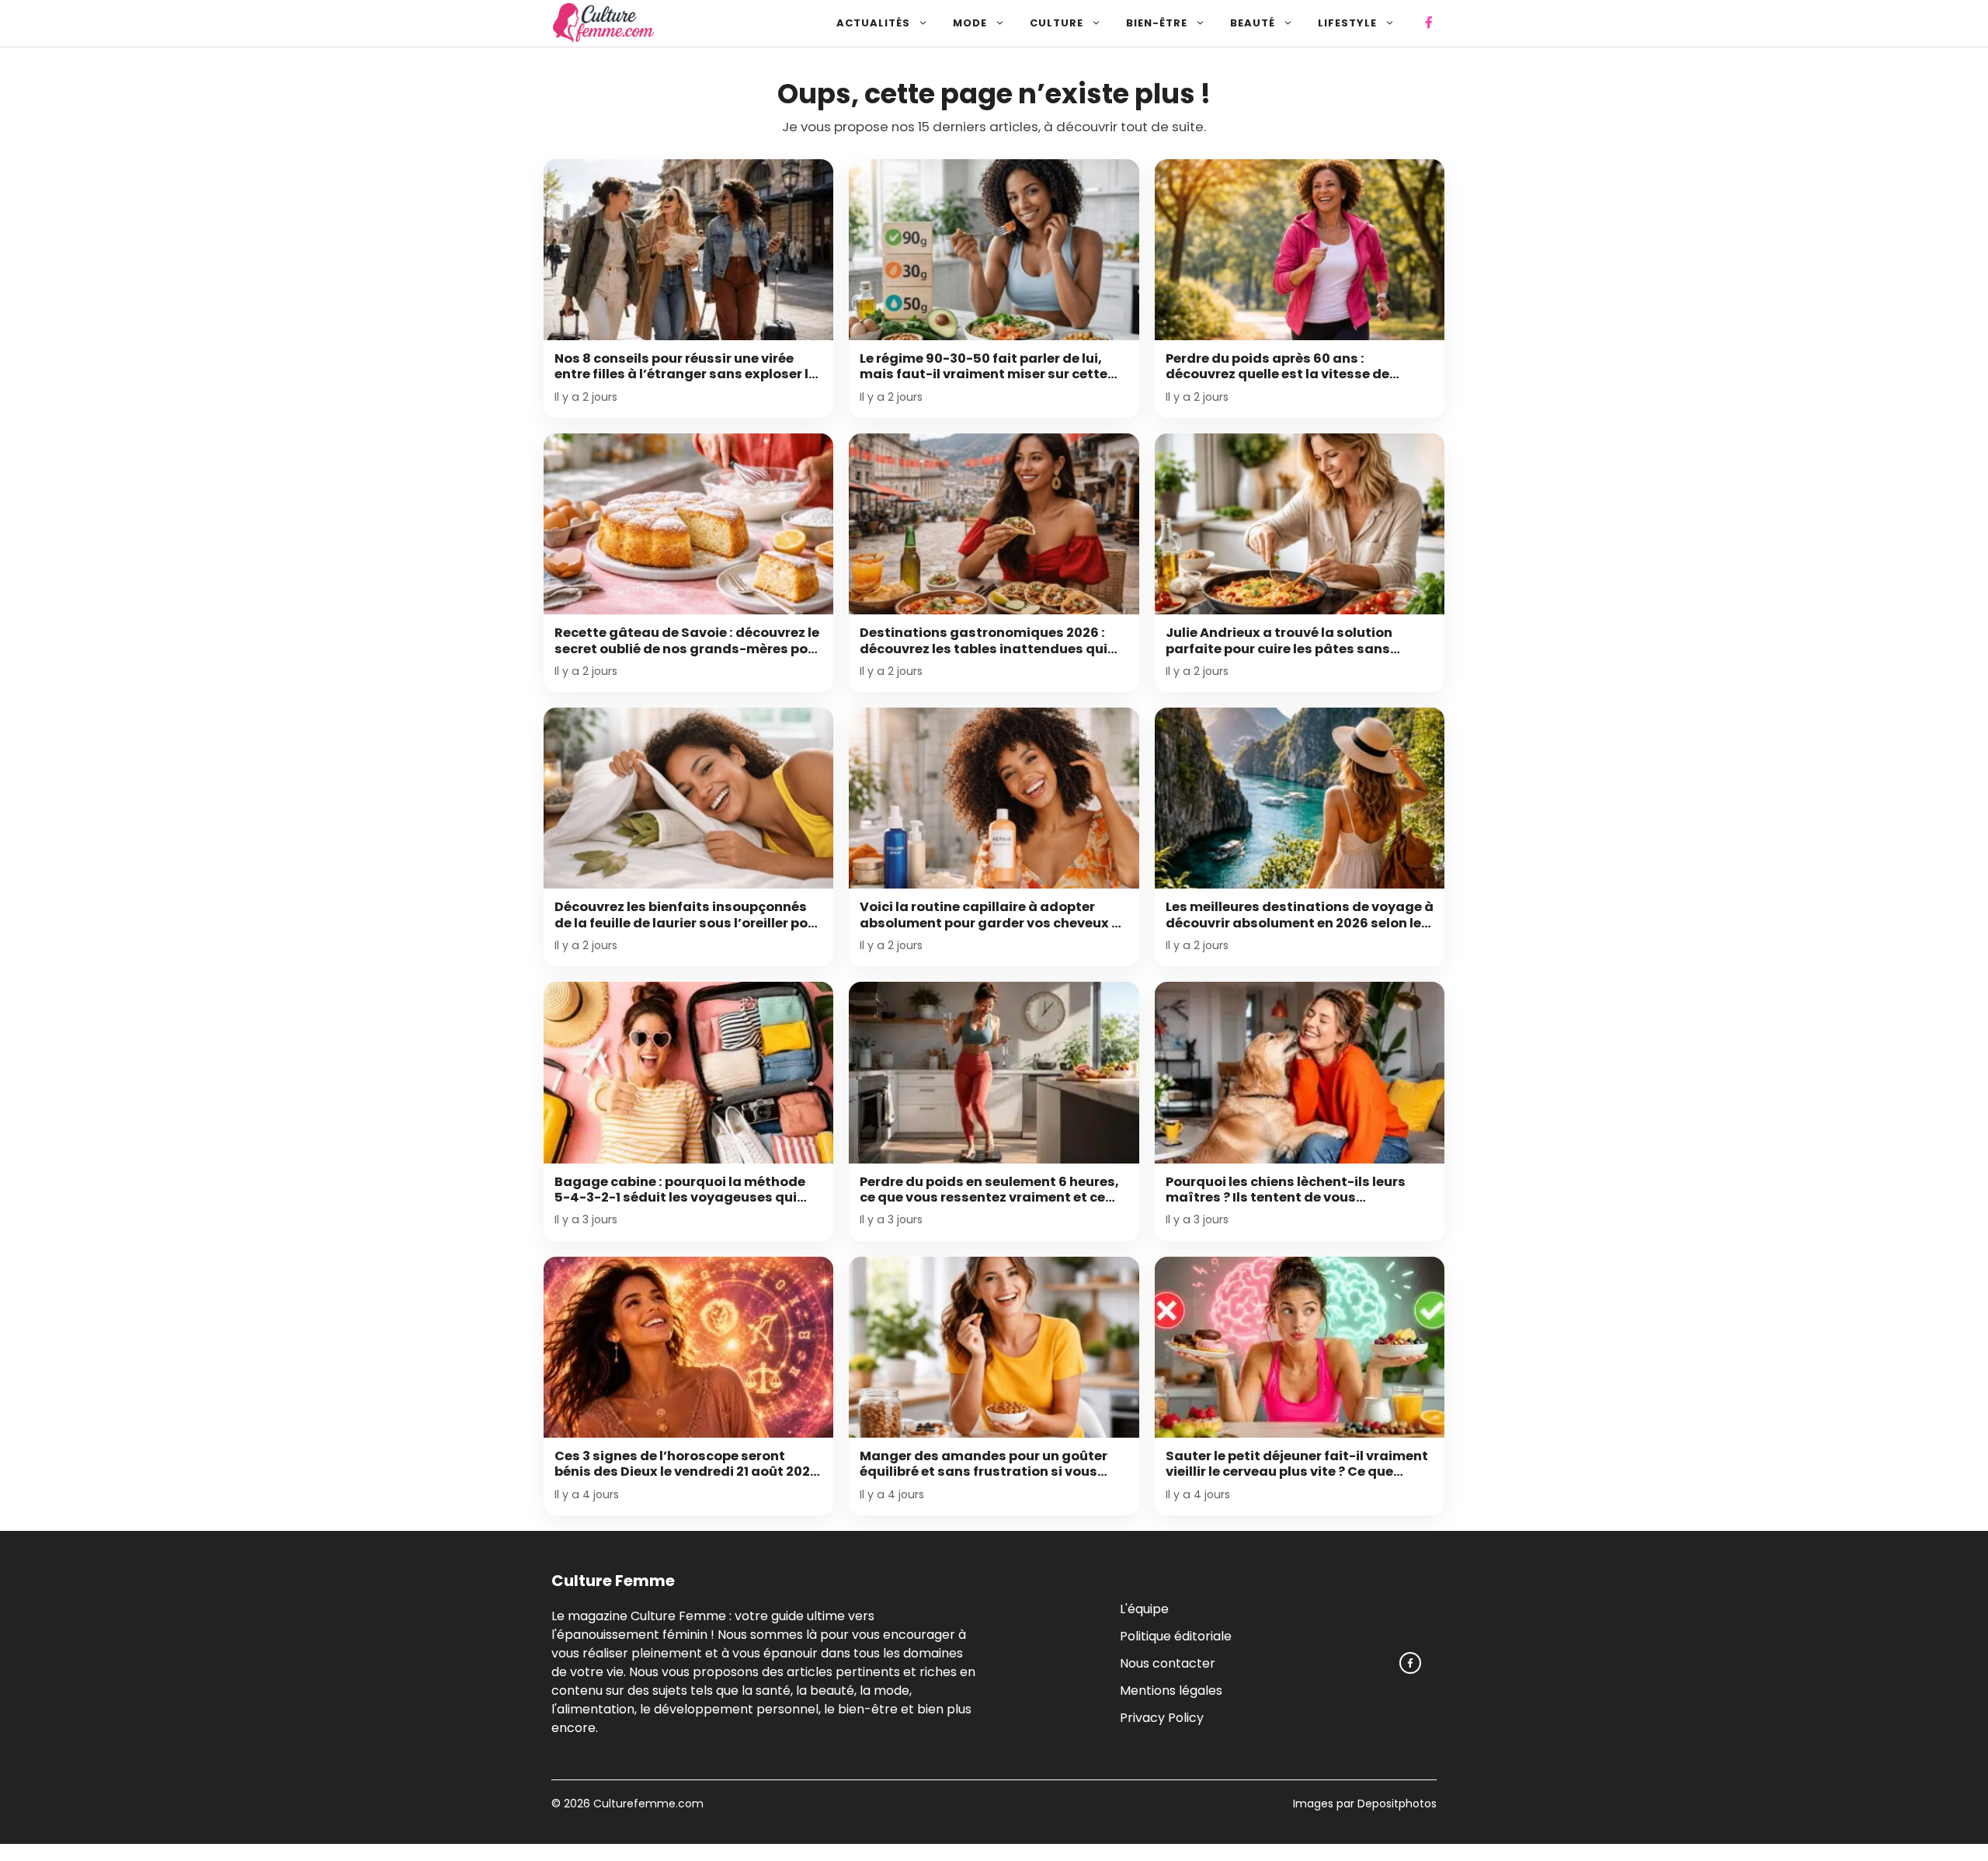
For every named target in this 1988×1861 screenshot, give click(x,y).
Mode (970, 23)
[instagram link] (1410, 1663)
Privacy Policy (1162, 1717)
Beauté (1253, 23)
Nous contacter (1168, 1663)
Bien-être (1157, 23)
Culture (1057, 23)
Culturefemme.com (647, 1804)
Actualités (873, 23)
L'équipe (1144, 1608)
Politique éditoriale (1176, 1635)
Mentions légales (1171, 1690)
